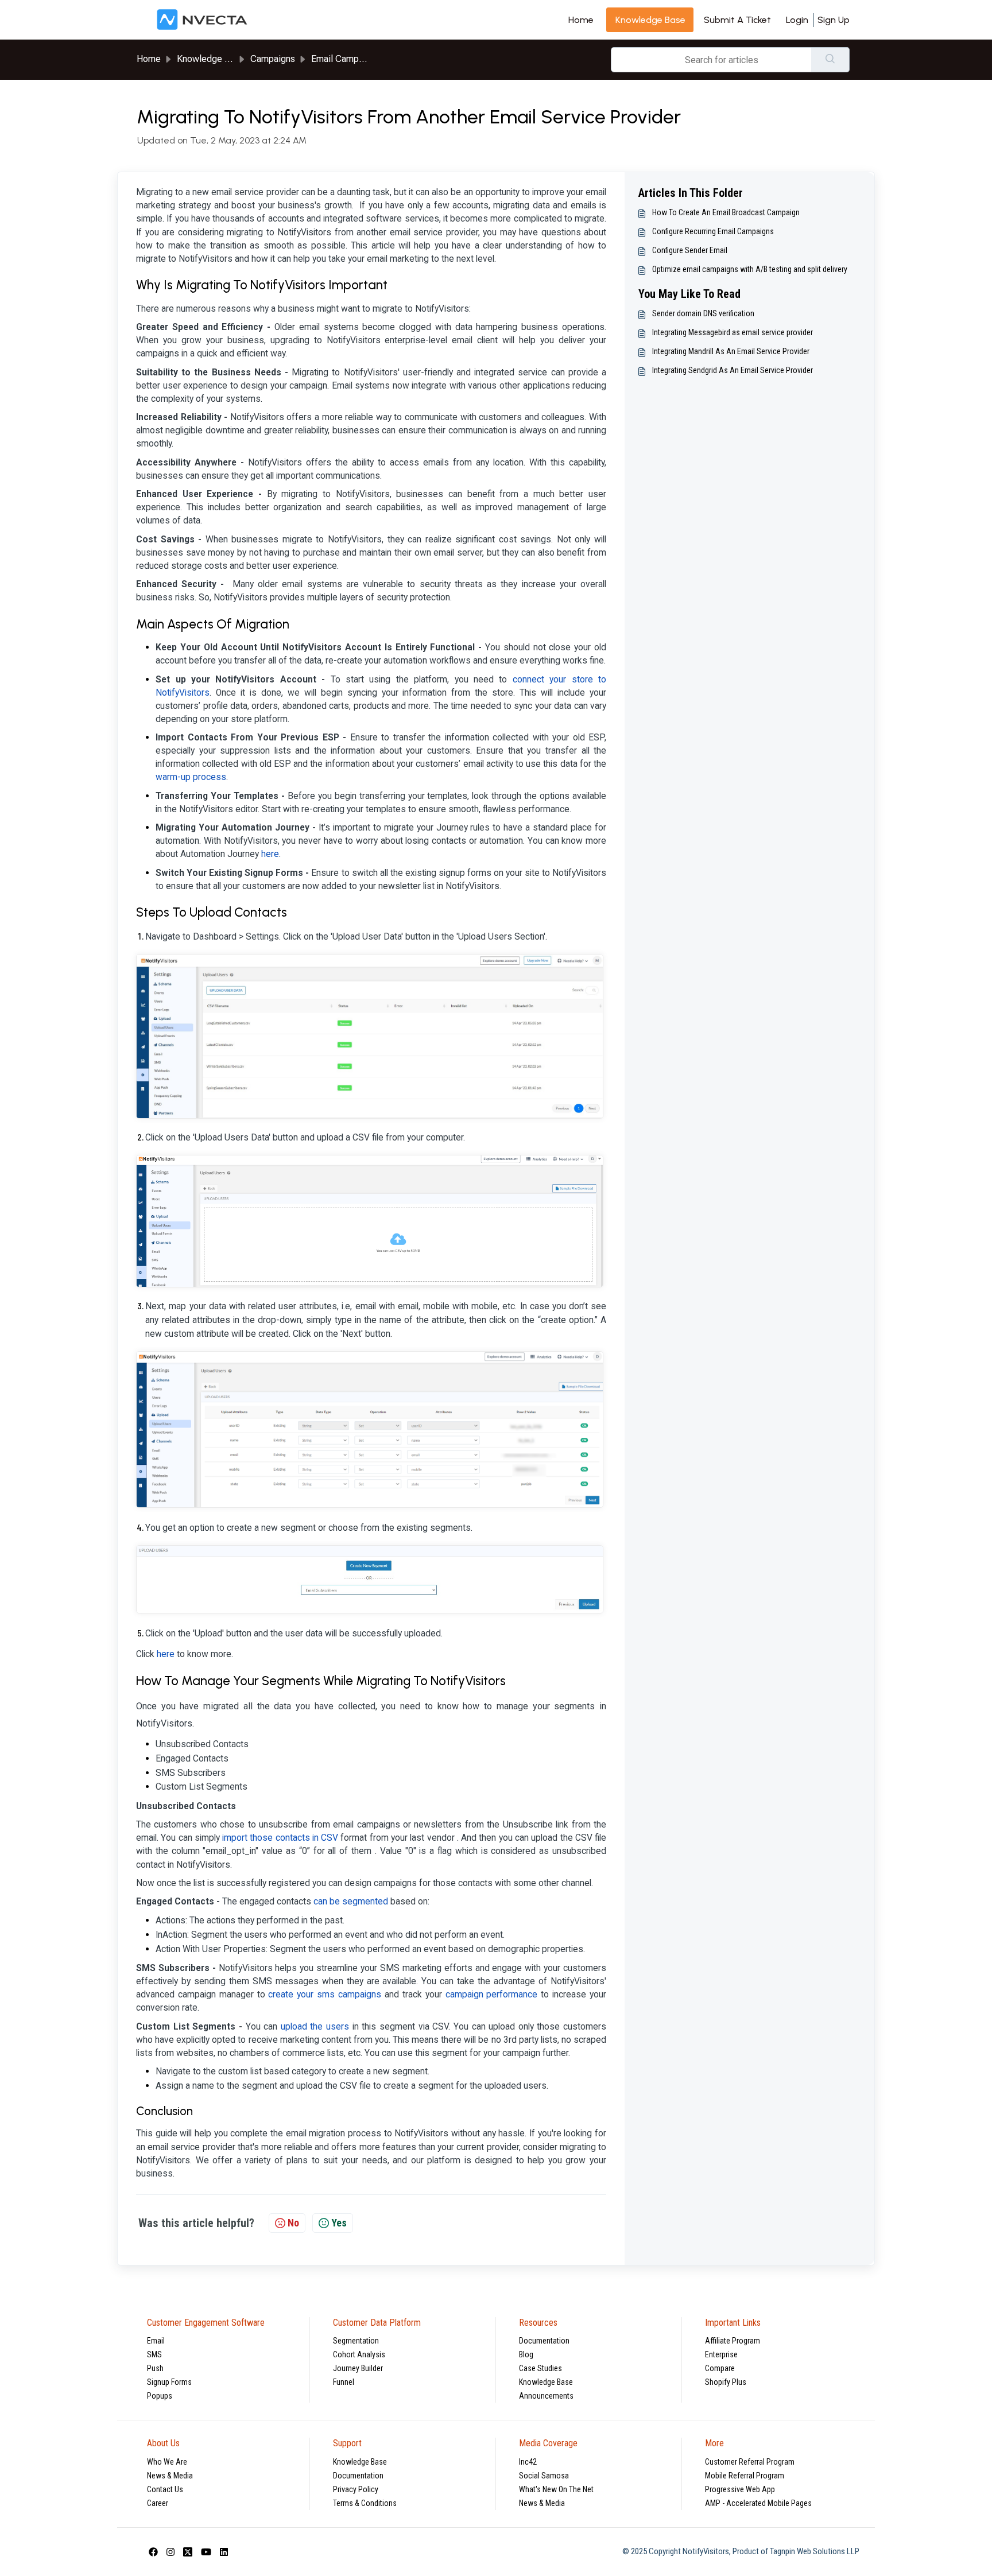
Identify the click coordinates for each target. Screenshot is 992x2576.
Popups (160, 2396)
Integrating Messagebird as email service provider (733, 332)
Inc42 (528, 2462)
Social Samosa (544, 2476)
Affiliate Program (733, 2341)
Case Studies (540, 2368)
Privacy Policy (356, 2489)
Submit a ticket (737, 20)
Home (581, 20)
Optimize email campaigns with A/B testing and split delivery (750, 269)
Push (155, 2368)
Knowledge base (650, 20)
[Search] (830, 60)
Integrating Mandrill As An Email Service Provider (731, 351)
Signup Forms (169, 2382)
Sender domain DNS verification (703, 313)
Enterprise (721, 2354)
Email (156, 2341)
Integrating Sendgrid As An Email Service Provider (733, 370)
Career (158, 2503)
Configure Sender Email (690, 250)
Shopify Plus (726, 2382)
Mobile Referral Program (745, 2476)
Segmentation (356, 2341)
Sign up (834, 20)
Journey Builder (358, 2368)
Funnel (344, 2382)
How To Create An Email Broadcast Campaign (726, 212)
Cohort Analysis (359, 2354)
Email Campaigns (346, 59)
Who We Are (167, 2462)
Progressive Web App (740, 2489)
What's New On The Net (556, 2489)
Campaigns (273, 59)
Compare (720, 2368)
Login (797, 20)
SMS (154, 2354)
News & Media (170, 2476)
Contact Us (165, 2489)
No (293, 2223)
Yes (339, 2223)
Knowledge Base (546, 2382)
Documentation (544, 2341)
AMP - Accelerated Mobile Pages (758, 2503)
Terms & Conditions (365, 2503)
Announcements (546, 2396)
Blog (526, 2354)
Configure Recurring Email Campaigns (713, 231)
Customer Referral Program (750, 2462)
